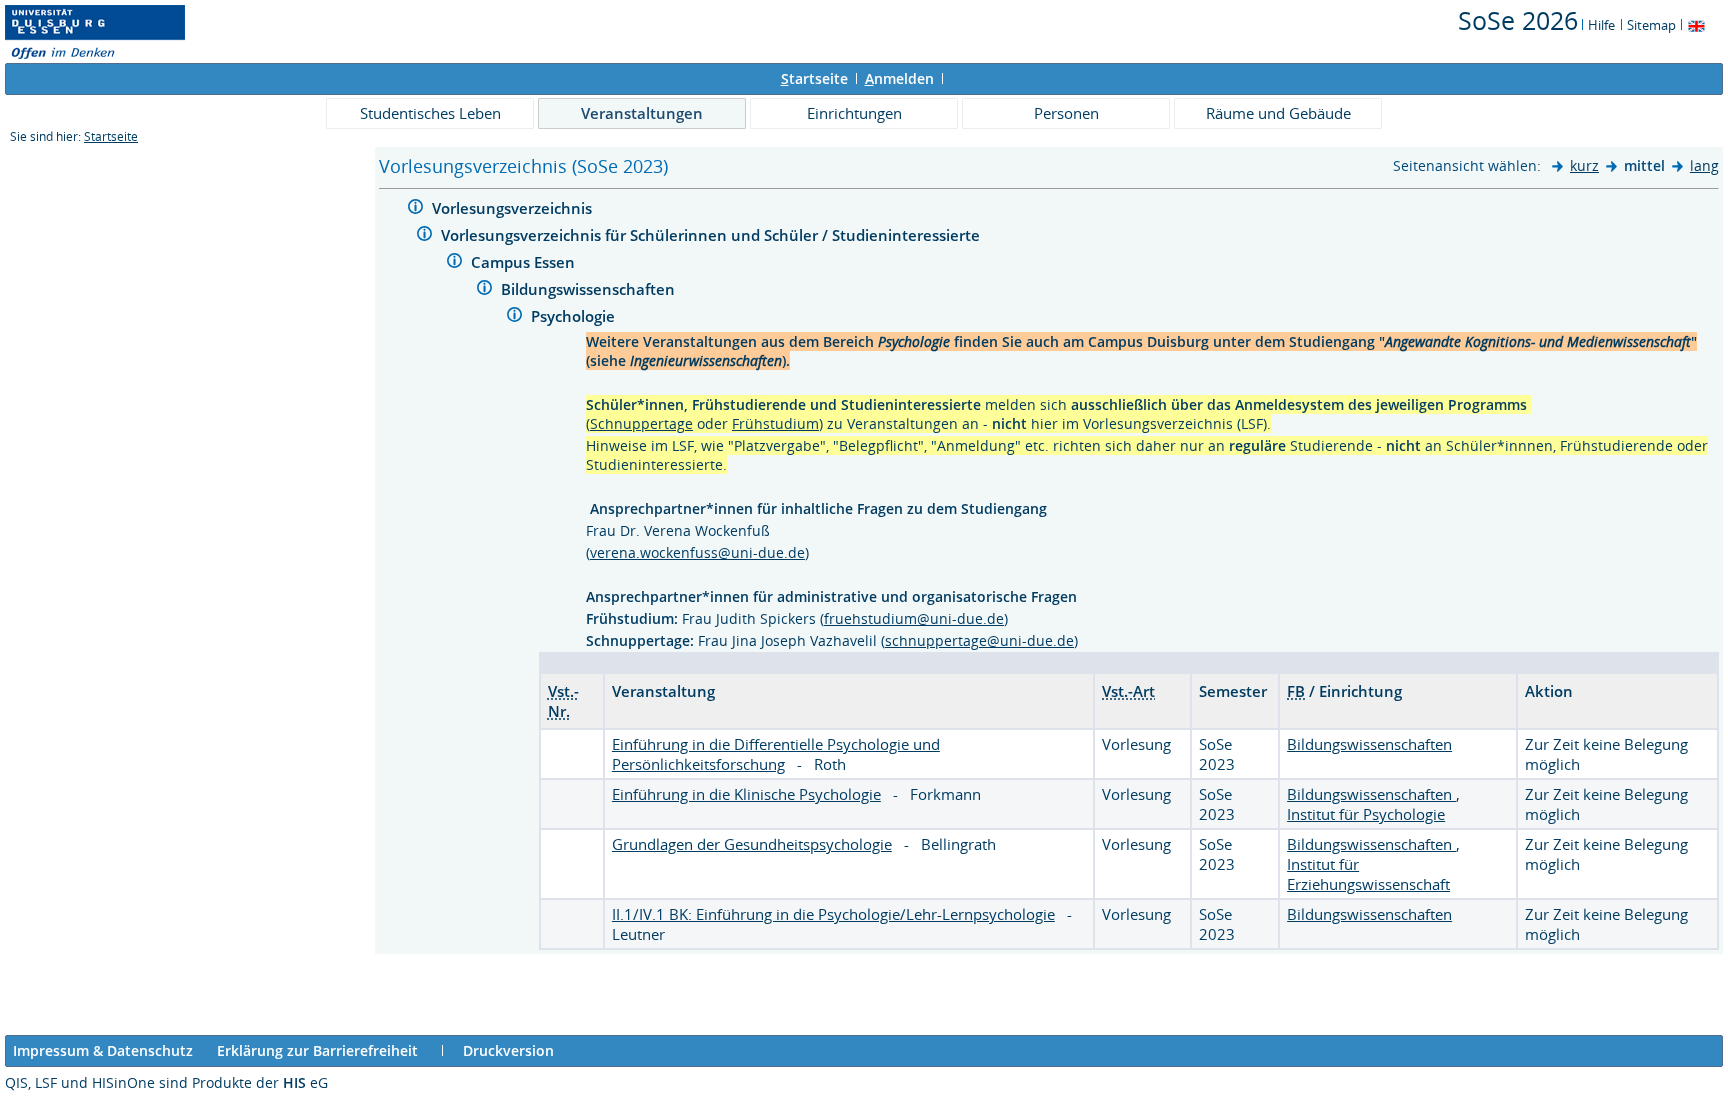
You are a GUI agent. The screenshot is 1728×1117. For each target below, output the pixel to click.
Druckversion (508, 1050)
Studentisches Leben (430, 113)
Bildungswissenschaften (590, 289)
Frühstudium (775, 423)
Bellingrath (958, 844)
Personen (1066, 113)
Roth (830, 764)
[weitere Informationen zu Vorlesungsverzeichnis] (415, 209)
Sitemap (1651, 25)
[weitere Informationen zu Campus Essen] (454, 263)
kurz (1584, 165)
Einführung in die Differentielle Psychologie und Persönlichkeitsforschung (776, 754)
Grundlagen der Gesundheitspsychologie (752, 844)
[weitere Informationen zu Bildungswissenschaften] (484, 290)
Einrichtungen (854, 113)
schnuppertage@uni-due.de (979, 640)
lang (1704, 165)
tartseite (814, 78)
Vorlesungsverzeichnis (514, 208)
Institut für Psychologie (1366, 814)
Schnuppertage (641, 423)
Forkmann (945, 794)
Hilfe (1601, 25)
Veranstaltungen (642, 113)
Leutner (638, 934)
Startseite (111, 136)
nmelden (899, 78)
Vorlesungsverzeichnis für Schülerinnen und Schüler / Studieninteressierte (712, 235)
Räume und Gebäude (1278, 113)
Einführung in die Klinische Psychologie (746, 794)
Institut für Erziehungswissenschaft (1368, 874)
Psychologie (575, 316)
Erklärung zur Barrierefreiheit (317, 1050)
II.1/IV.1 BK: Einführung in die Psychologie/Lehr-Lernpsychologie (833, 914)
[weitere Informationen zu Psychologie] (514, 317)
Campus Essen (525, 262)
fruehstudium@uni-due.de (914, 618)
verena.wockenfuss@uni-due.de (697, 552)
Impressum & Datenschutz (103, 1050)
